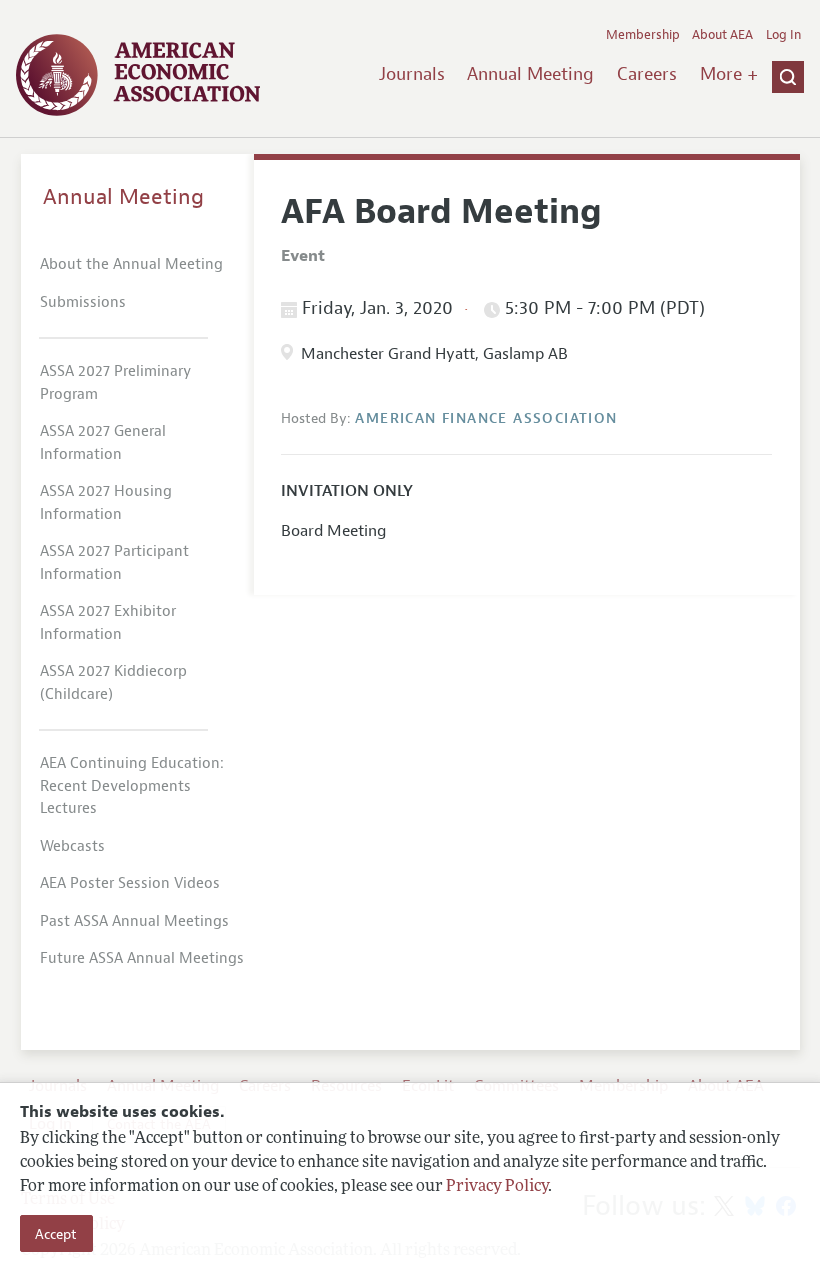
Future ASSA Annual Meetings (142, 958)
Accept (56, 1234)
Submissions (83, 302)
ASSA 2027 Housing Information (106, 503)
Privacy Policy (497, 1187)
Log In (783, 35)
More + (729, 74)
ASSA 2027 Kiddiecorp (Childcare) (113, 683)
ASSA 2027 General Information (103, 443)
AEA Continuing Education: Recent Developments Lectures (132, 786)
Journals (412, 74)
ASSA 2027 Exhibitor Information (108, 623)
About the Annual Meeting (131, 264)
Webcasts (72, 846)
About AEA (722, 35)
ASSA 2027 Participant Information (114, 563)
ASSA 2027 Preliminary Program (115, 383)
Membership (643, 35)
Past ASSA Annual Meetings (134, 921)
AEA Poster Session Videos (130, 883)
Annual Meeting (530, 74)
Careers (647, 74)
